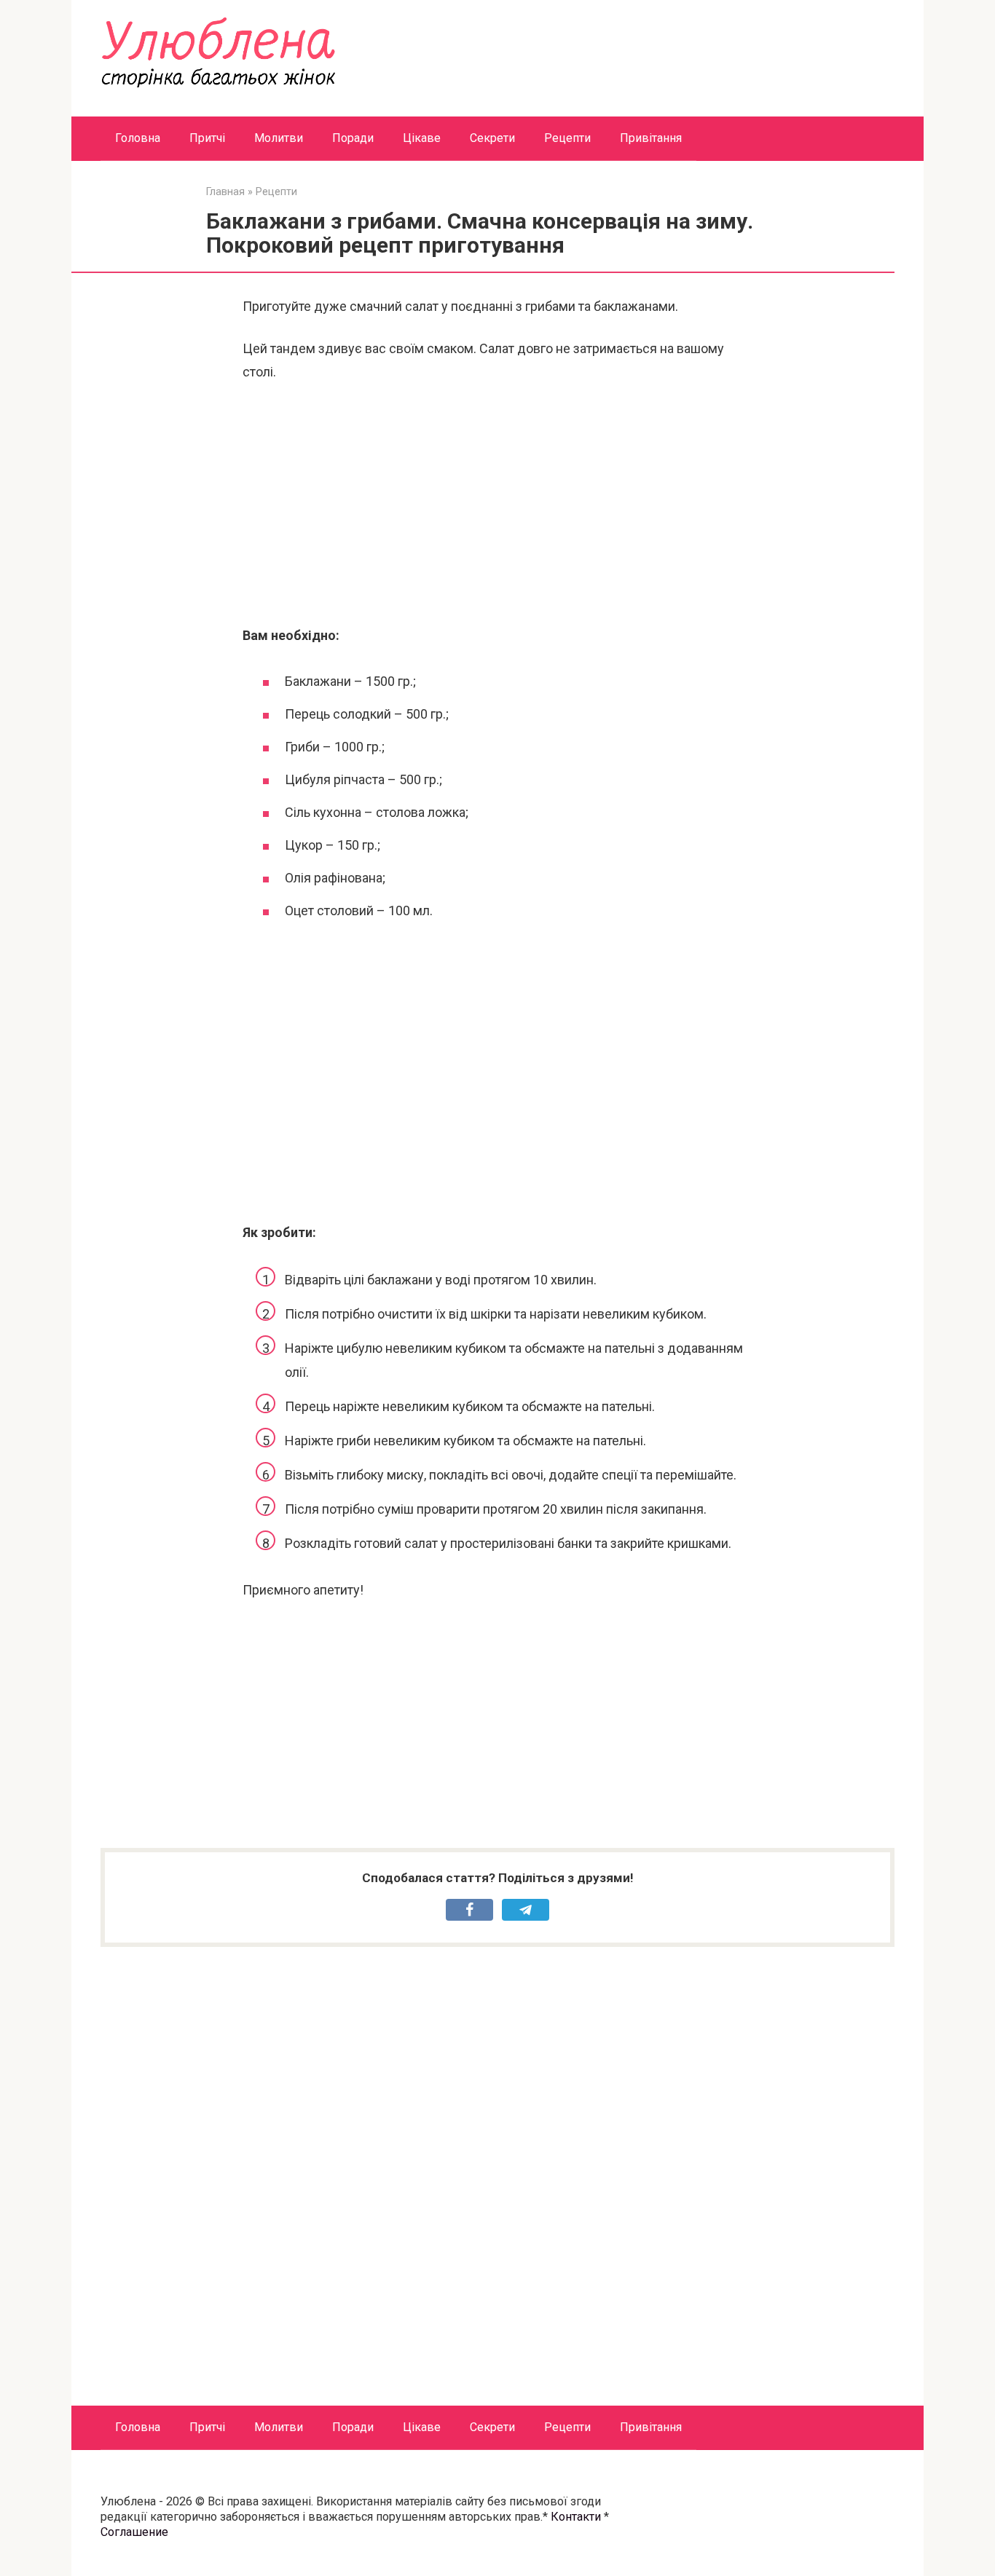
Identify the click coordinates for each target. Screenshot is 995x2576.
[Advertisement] (497, 504)
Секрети (492, 138)
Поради (353, 138)
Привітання (651, 138)
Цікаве (422, 138)
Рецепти (567, 138)
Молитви (279, 138)
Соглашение (134, 2532)
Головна (138, 138)
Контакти (576, 2517)
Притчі (207, 138)
